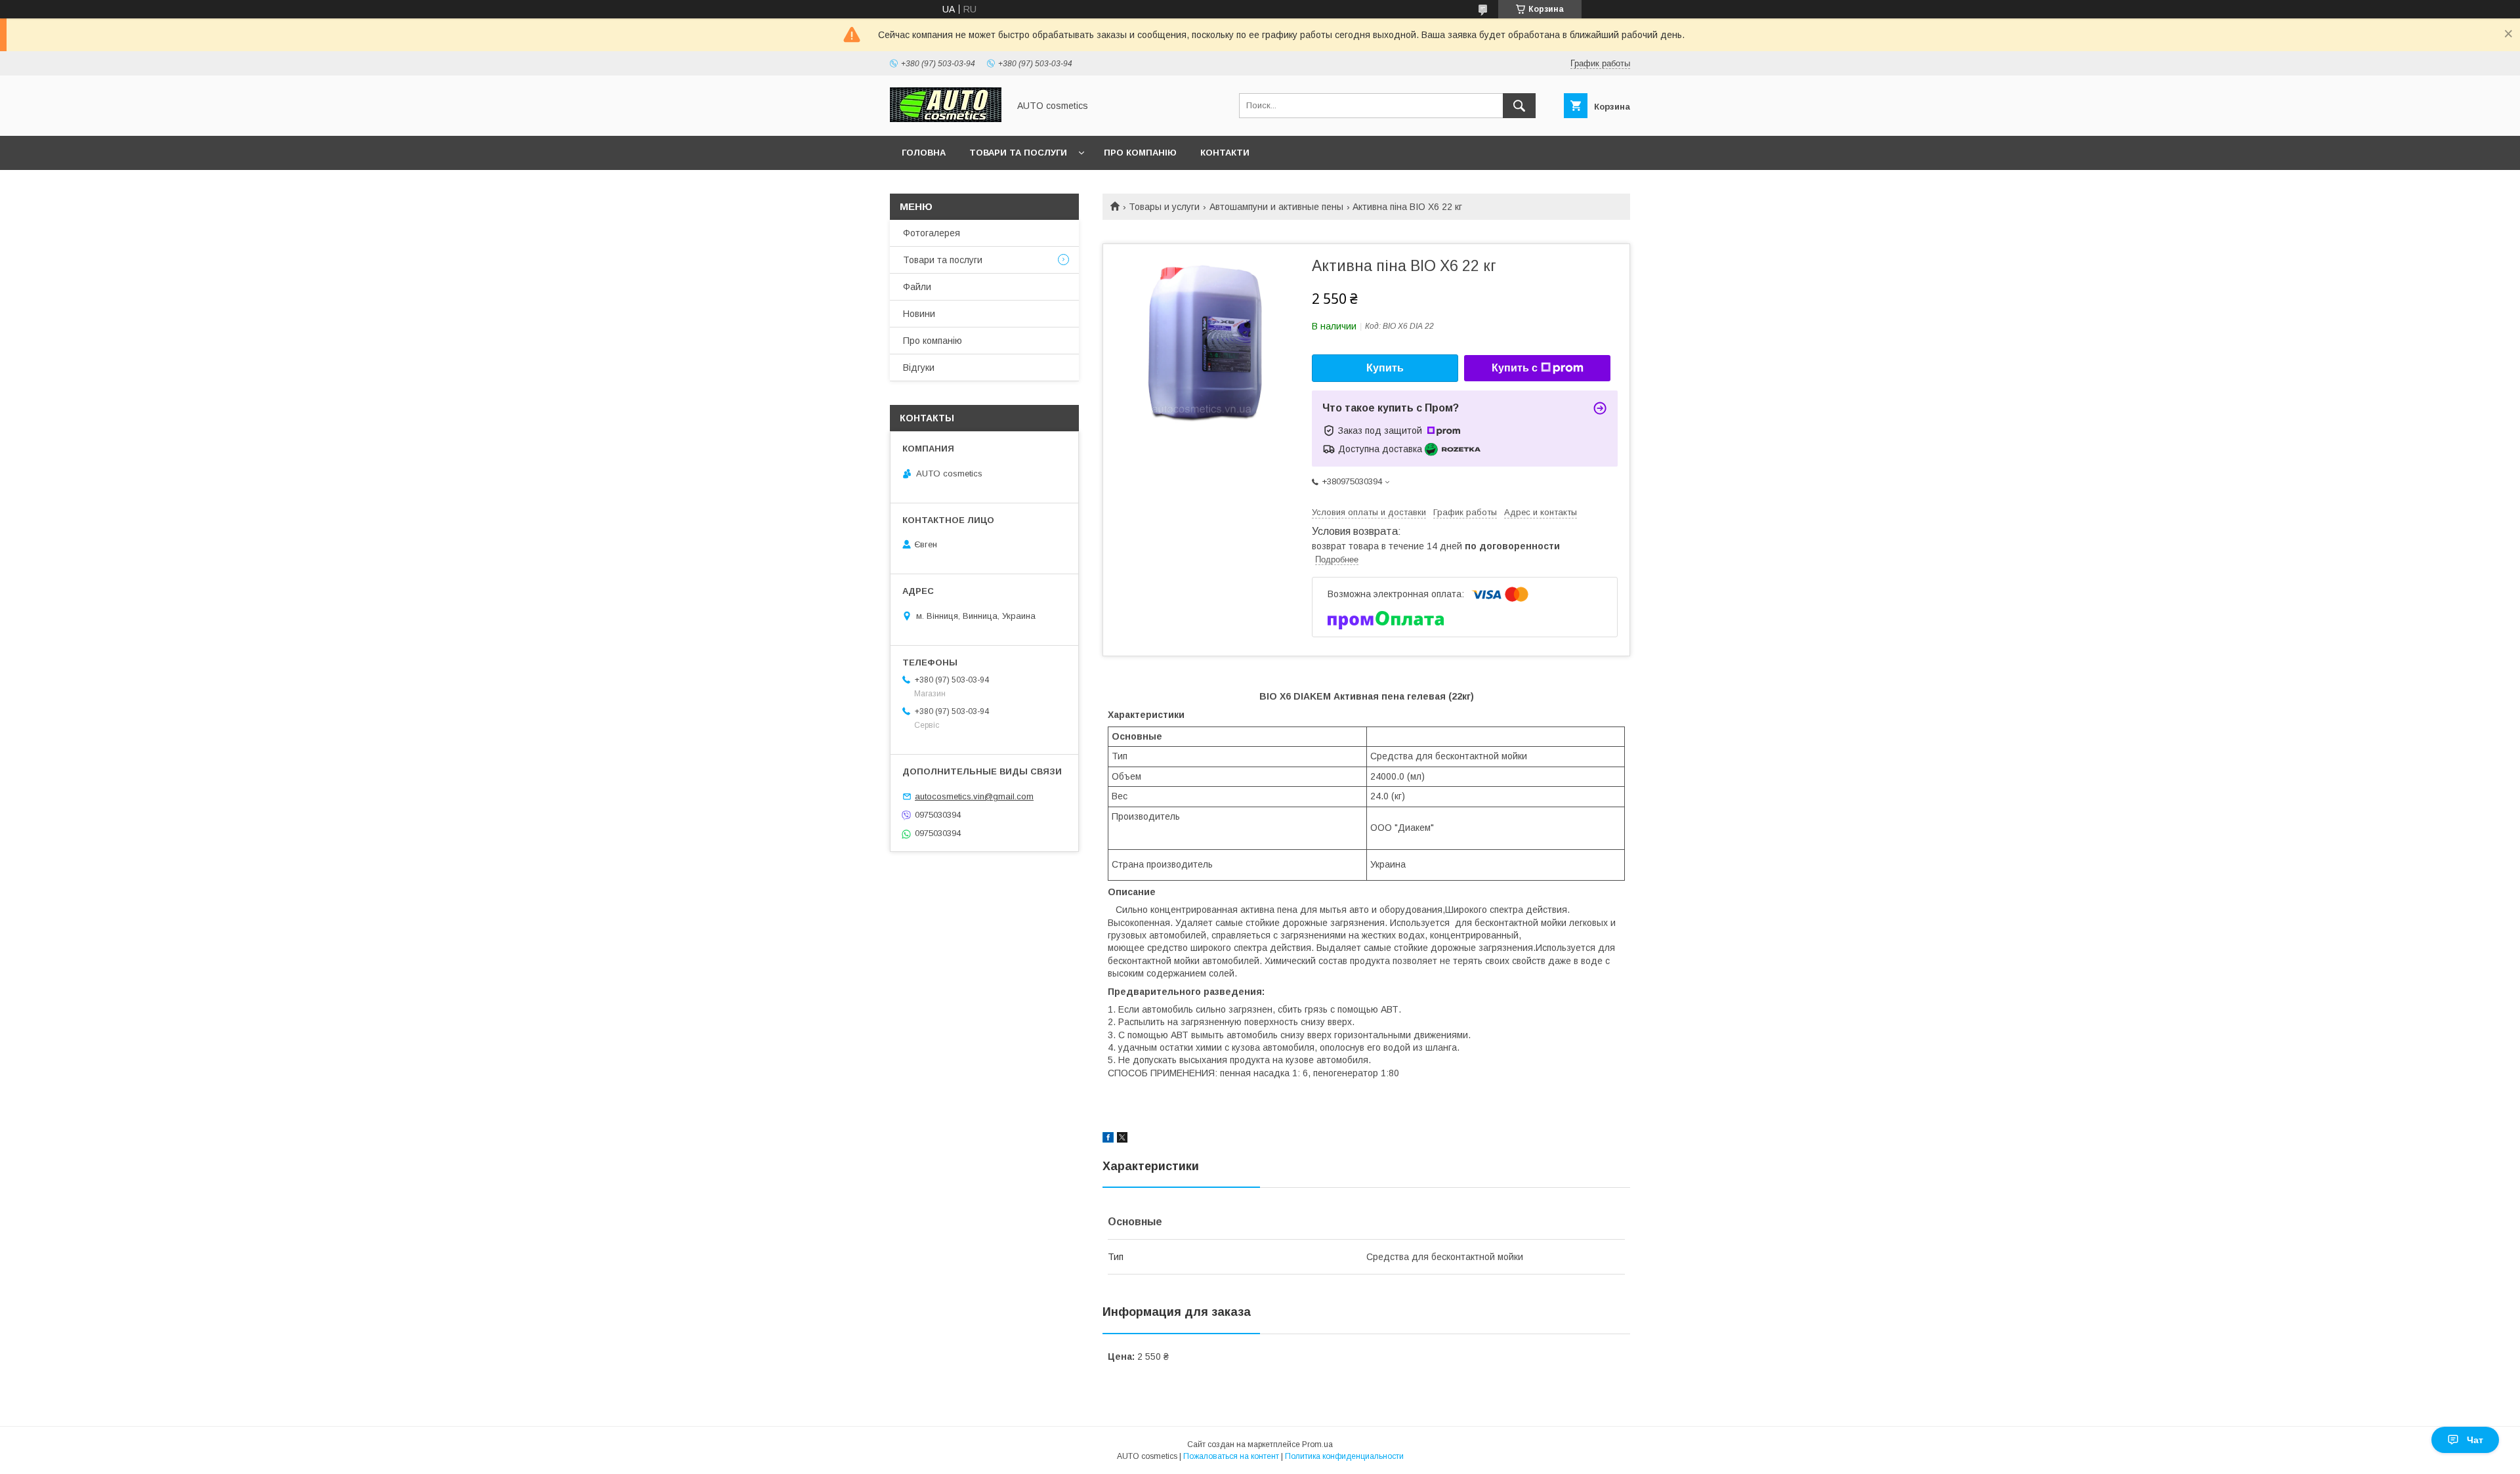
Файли (917, 287)
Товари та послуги (1018, 153)
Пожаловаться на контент (1231, 1456)
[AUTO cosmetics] (946, 119)
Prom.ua (1317, 1444)
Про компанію (1140, 153)
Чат (2475, 1440)
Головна (924, 153)
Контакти (1225, 153)
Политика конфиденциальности (1344, 1456)
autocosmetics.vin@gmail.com (974, 796)
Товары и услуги (1164, 207)
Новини (919, 314)
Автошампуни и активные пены (1276, 207)
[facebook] (1108, 1139)
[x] (1122, 1139)
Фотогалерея (932, 233)
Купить (1385, 368)
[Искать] (1519, 106)
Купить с (1515, 368)
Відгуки (919, 368)
